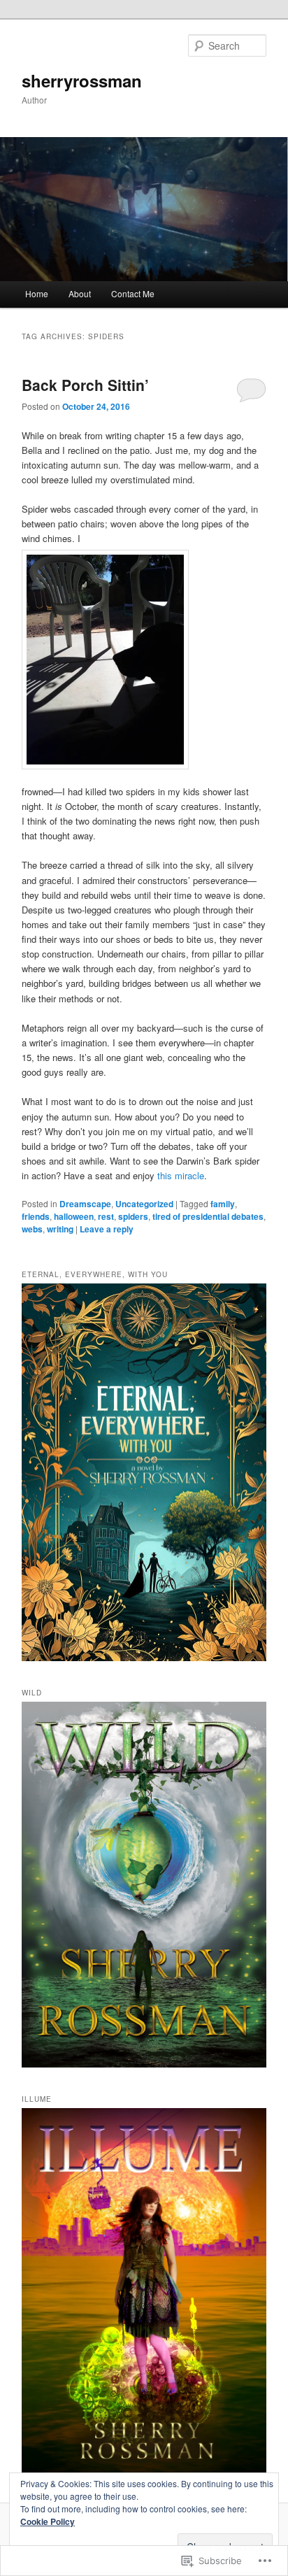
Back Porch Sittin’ (85, 385)
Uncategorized (144, 1204)
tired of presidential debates (208, 1216)
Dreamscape (85, 1204)
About (80, 293)
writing (60, 1229)
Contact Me (133, 293)
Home (37, 293)
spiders (133, 1216)
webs (32, 1229)
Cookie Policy (48, 2521)
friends (36, 1216)
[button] (105, 660)
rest (106, 1216)
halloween (74, 1216)
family (223, 1204)
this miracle (181, 1175)
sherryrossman (82, 80)
